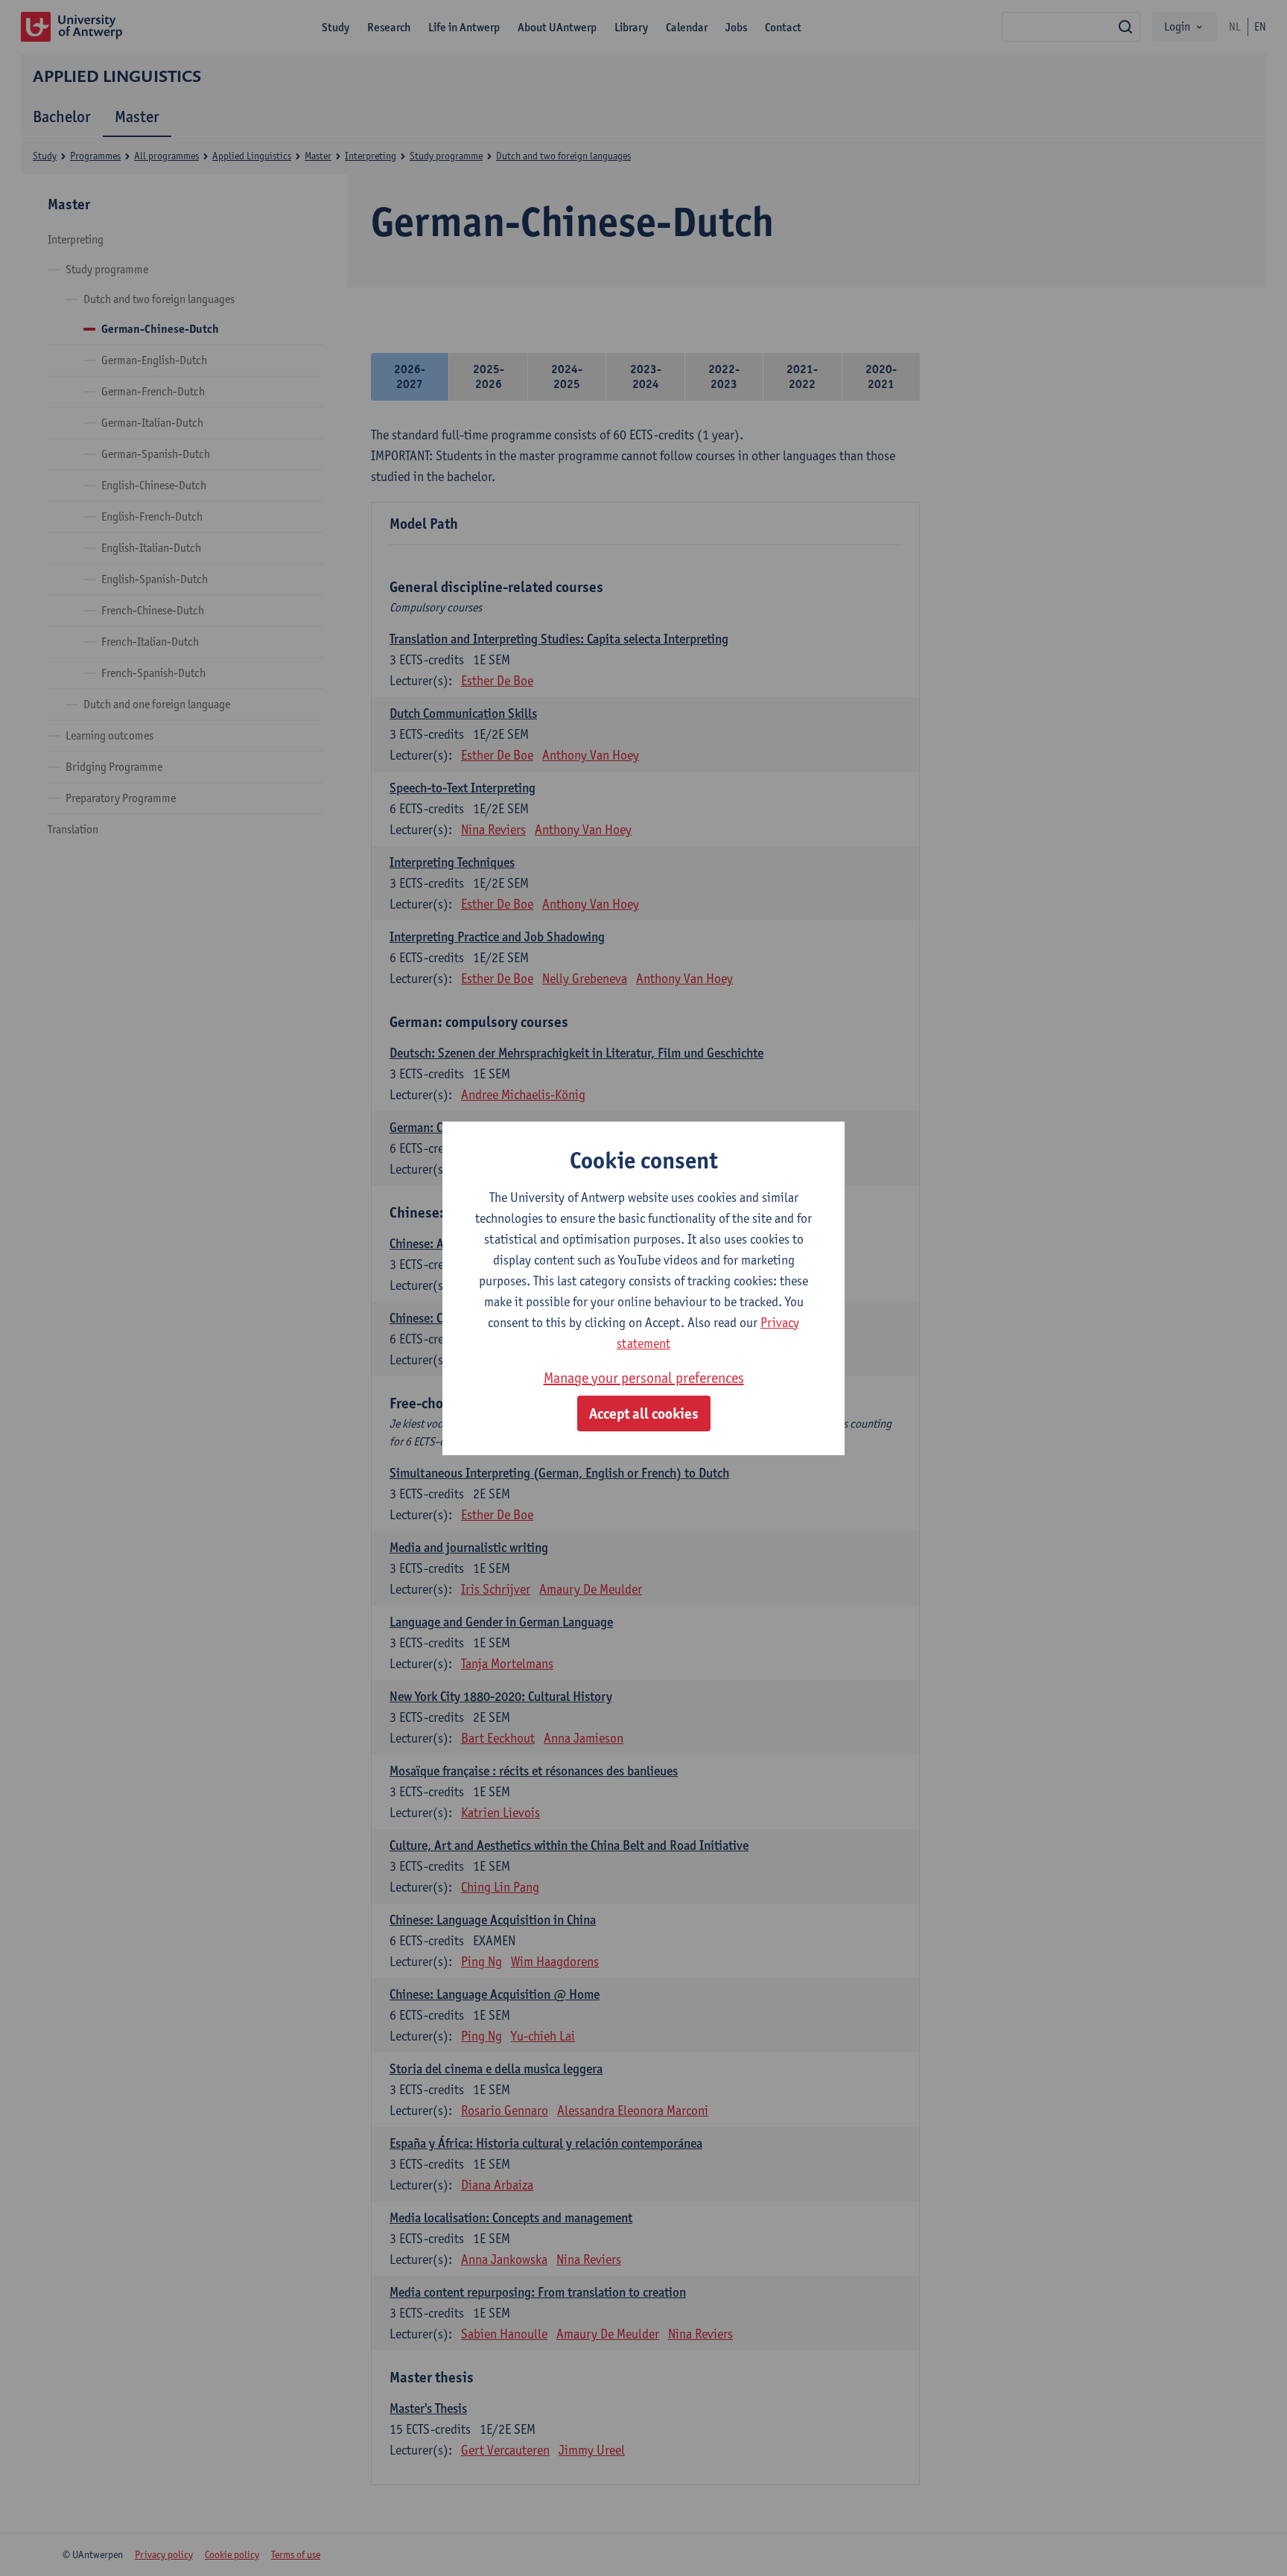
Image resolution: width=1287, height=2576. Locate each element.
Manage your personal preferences (644, 1378)
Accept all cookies (644, 1413)
